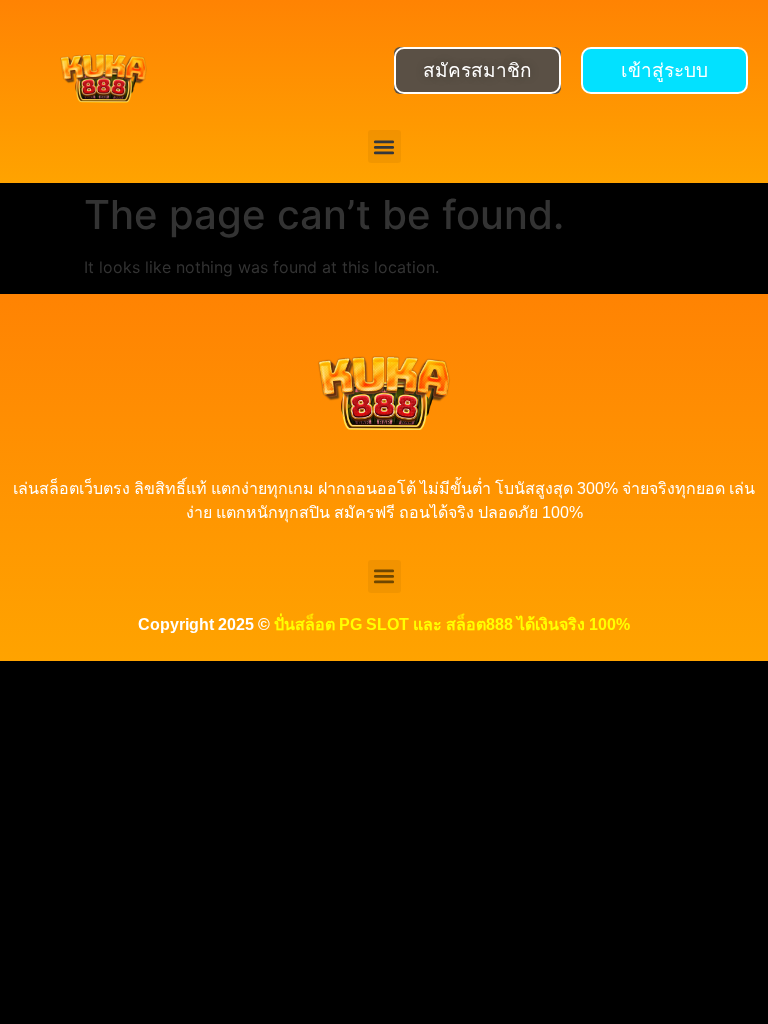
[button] (384, 146)
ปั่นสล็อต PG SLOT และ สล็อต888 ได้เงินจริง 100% (452, 624)
